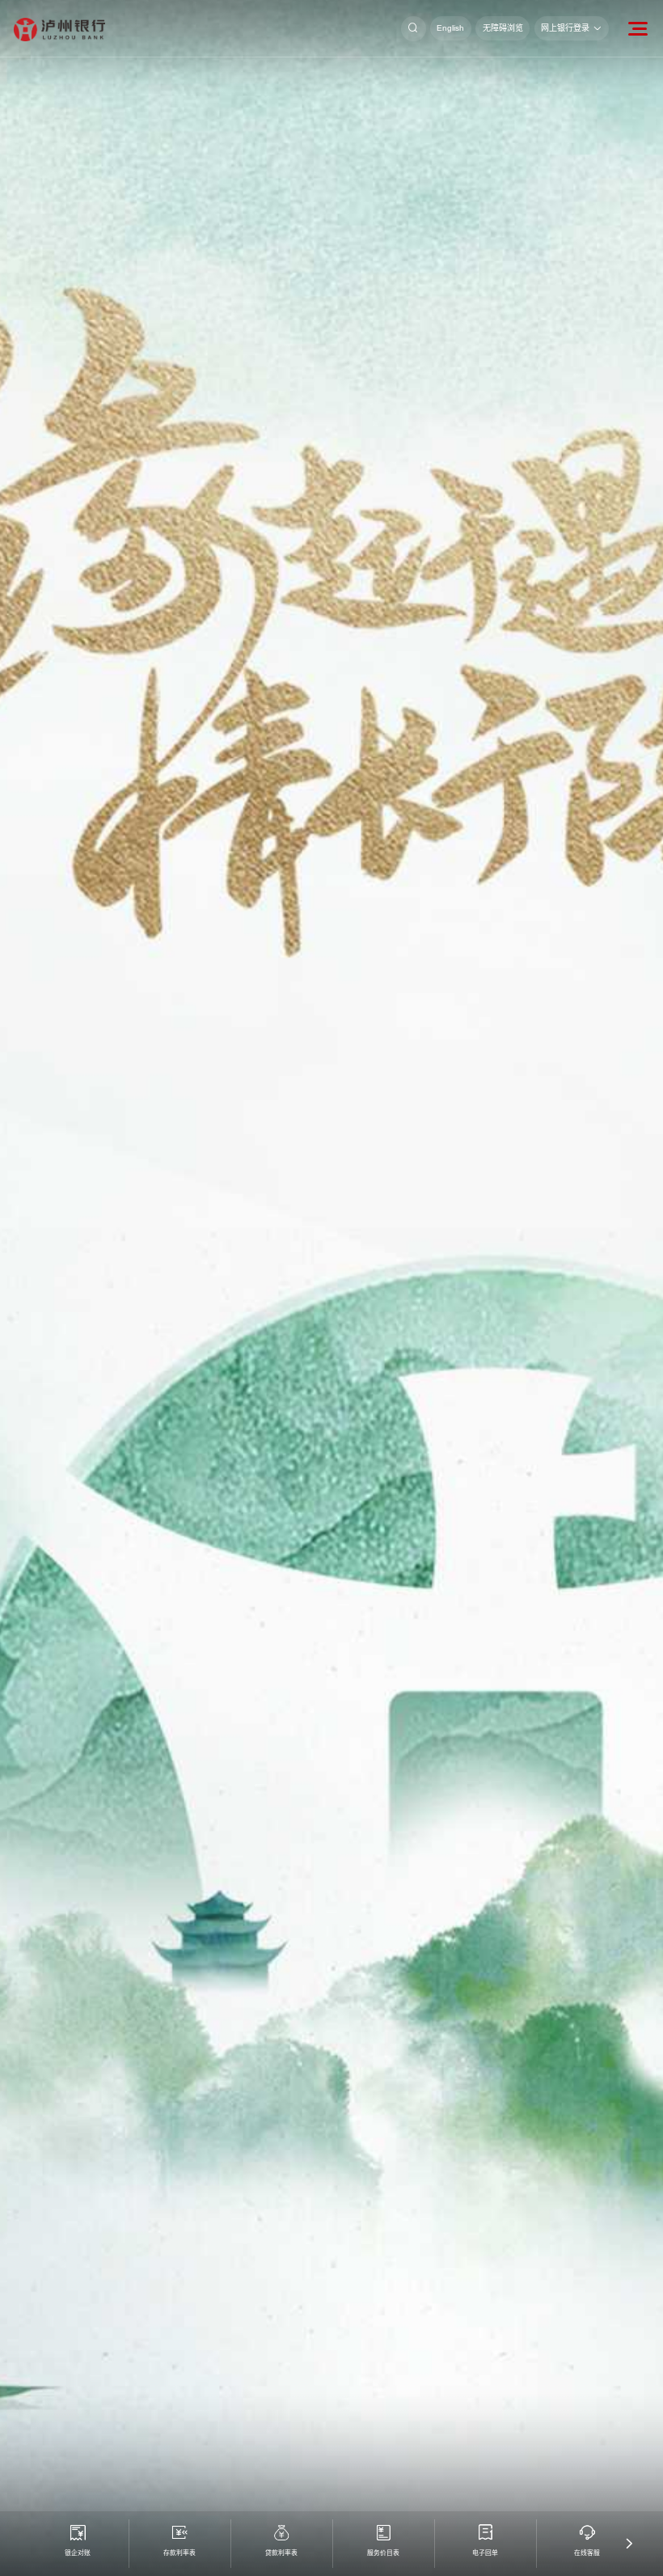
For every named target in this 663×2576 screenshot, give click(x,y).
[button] (629, 2544)
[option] (331, 1288)
